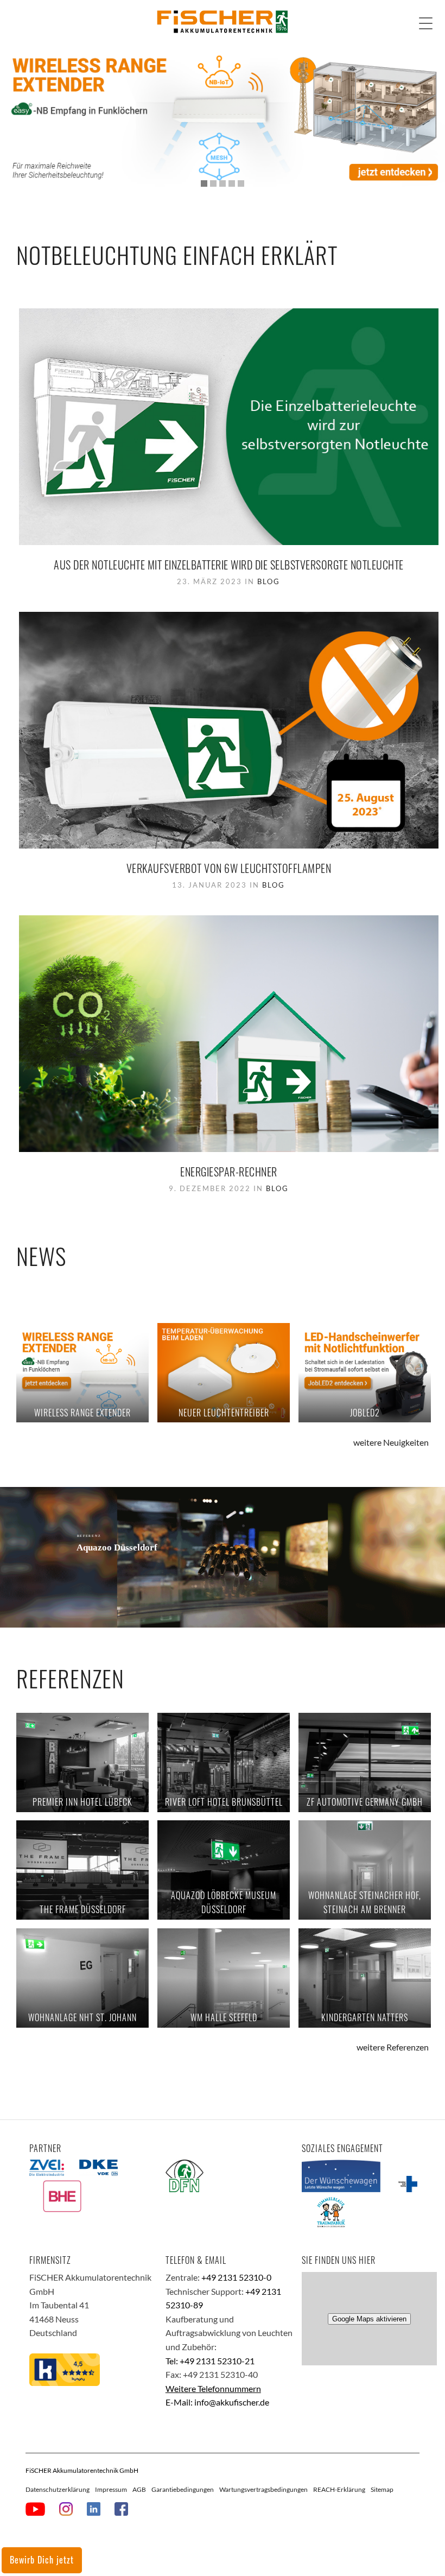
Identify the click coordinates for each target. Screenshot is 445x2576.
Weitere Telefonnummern (213, 2388)
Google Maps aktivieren (369, 2319)
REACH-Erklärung (339, 2489)
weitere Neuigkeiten (391, 1442)
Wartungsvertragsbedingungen (263, 2489)
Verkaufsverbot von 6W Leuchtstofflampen (229, 868)
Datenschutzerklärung (58, 2489)
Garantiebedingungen (183, 2489)
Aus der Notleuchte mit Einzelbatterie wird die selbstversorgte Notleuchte (229, 565)
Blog (269, 581)
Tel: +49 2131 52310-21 (210, 2361)
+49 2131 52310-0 (236, 2277)
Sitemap (382, 2489)
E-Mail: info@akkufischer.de (217, 2402)
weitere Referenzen (393, 2047)
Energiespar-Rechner (229, 1172)
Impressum (111, 2489)
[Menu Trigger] (426, 23)
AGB (139, 2489)
